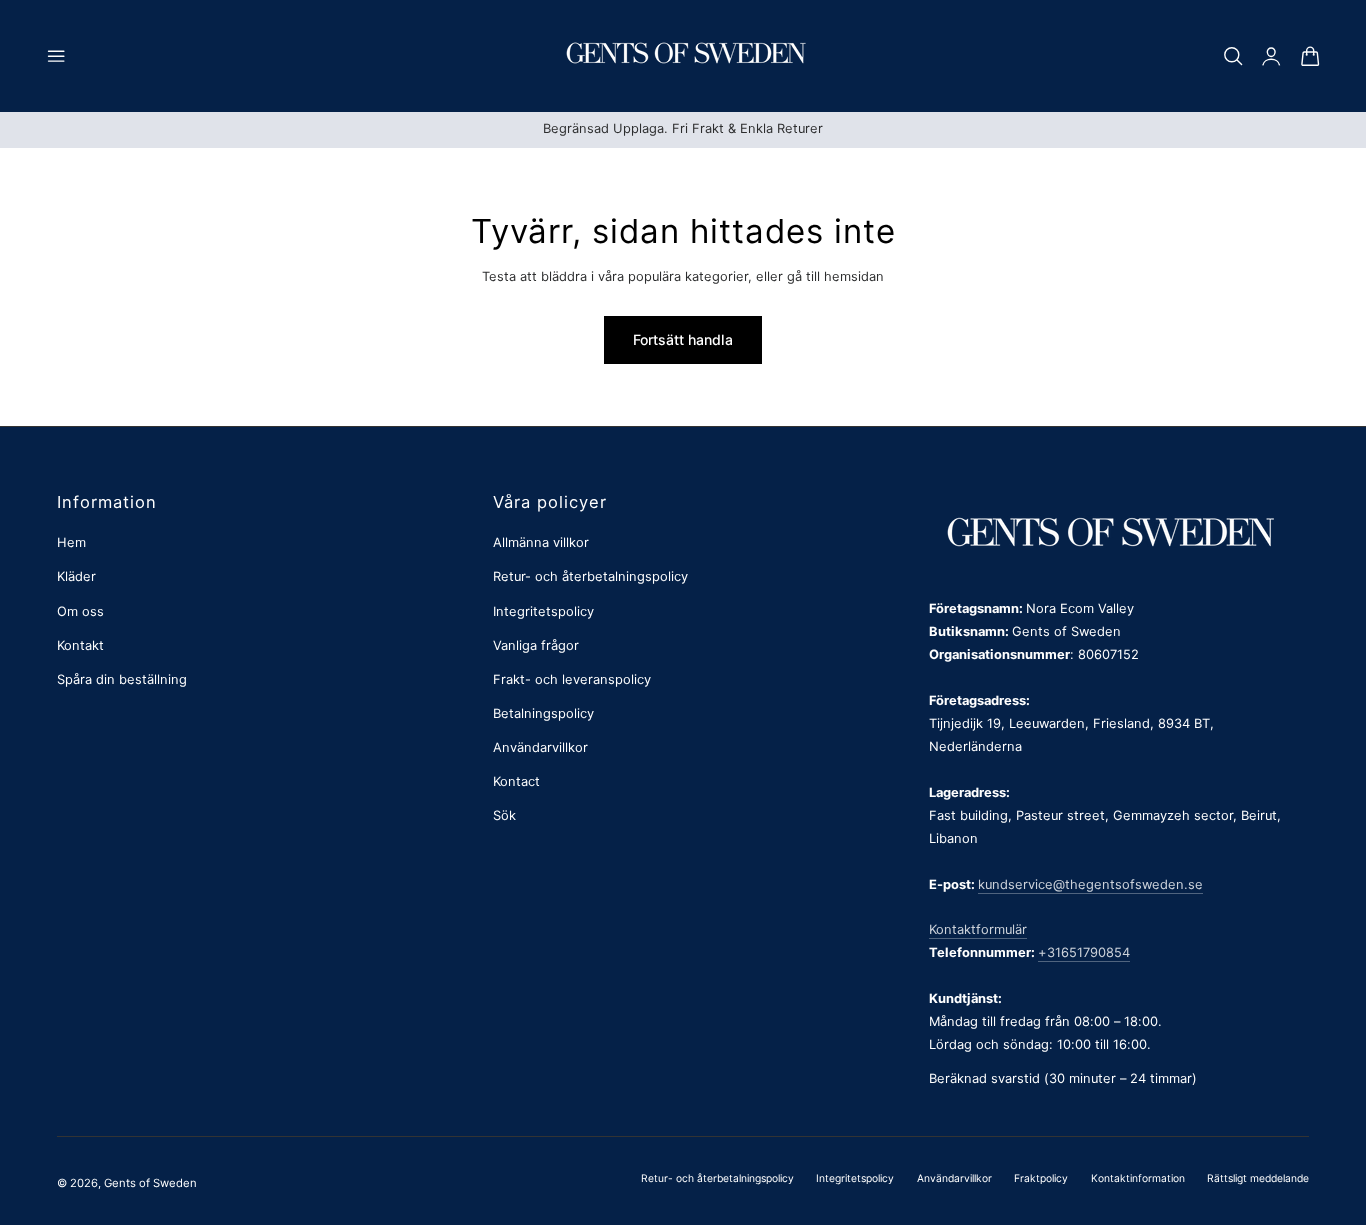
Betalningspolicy (543, 713)
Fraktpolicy (1041, 1178)
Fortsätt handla (683, 339)
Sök (504, 815)
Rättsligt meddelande (1258, 1178)
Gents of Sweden (150, 1183)
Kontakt (80, 645)
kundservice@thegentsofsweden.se (1090, 884)
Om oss (80, 611)
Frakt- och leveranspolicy (572, 679)
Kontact (516, 781)
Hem (71, 542)
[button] (56, 56)
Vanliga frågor (536, 645)
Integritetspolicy (543, 611)
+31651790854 (1084, 952)
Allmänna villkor (541, 542)
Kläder (76, 576)
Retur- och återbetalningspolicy (590, 576)
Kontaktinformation (1138, 1178)
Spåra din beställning (122, 679)
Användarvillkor (540, 747)
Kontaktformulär (978, 929)
